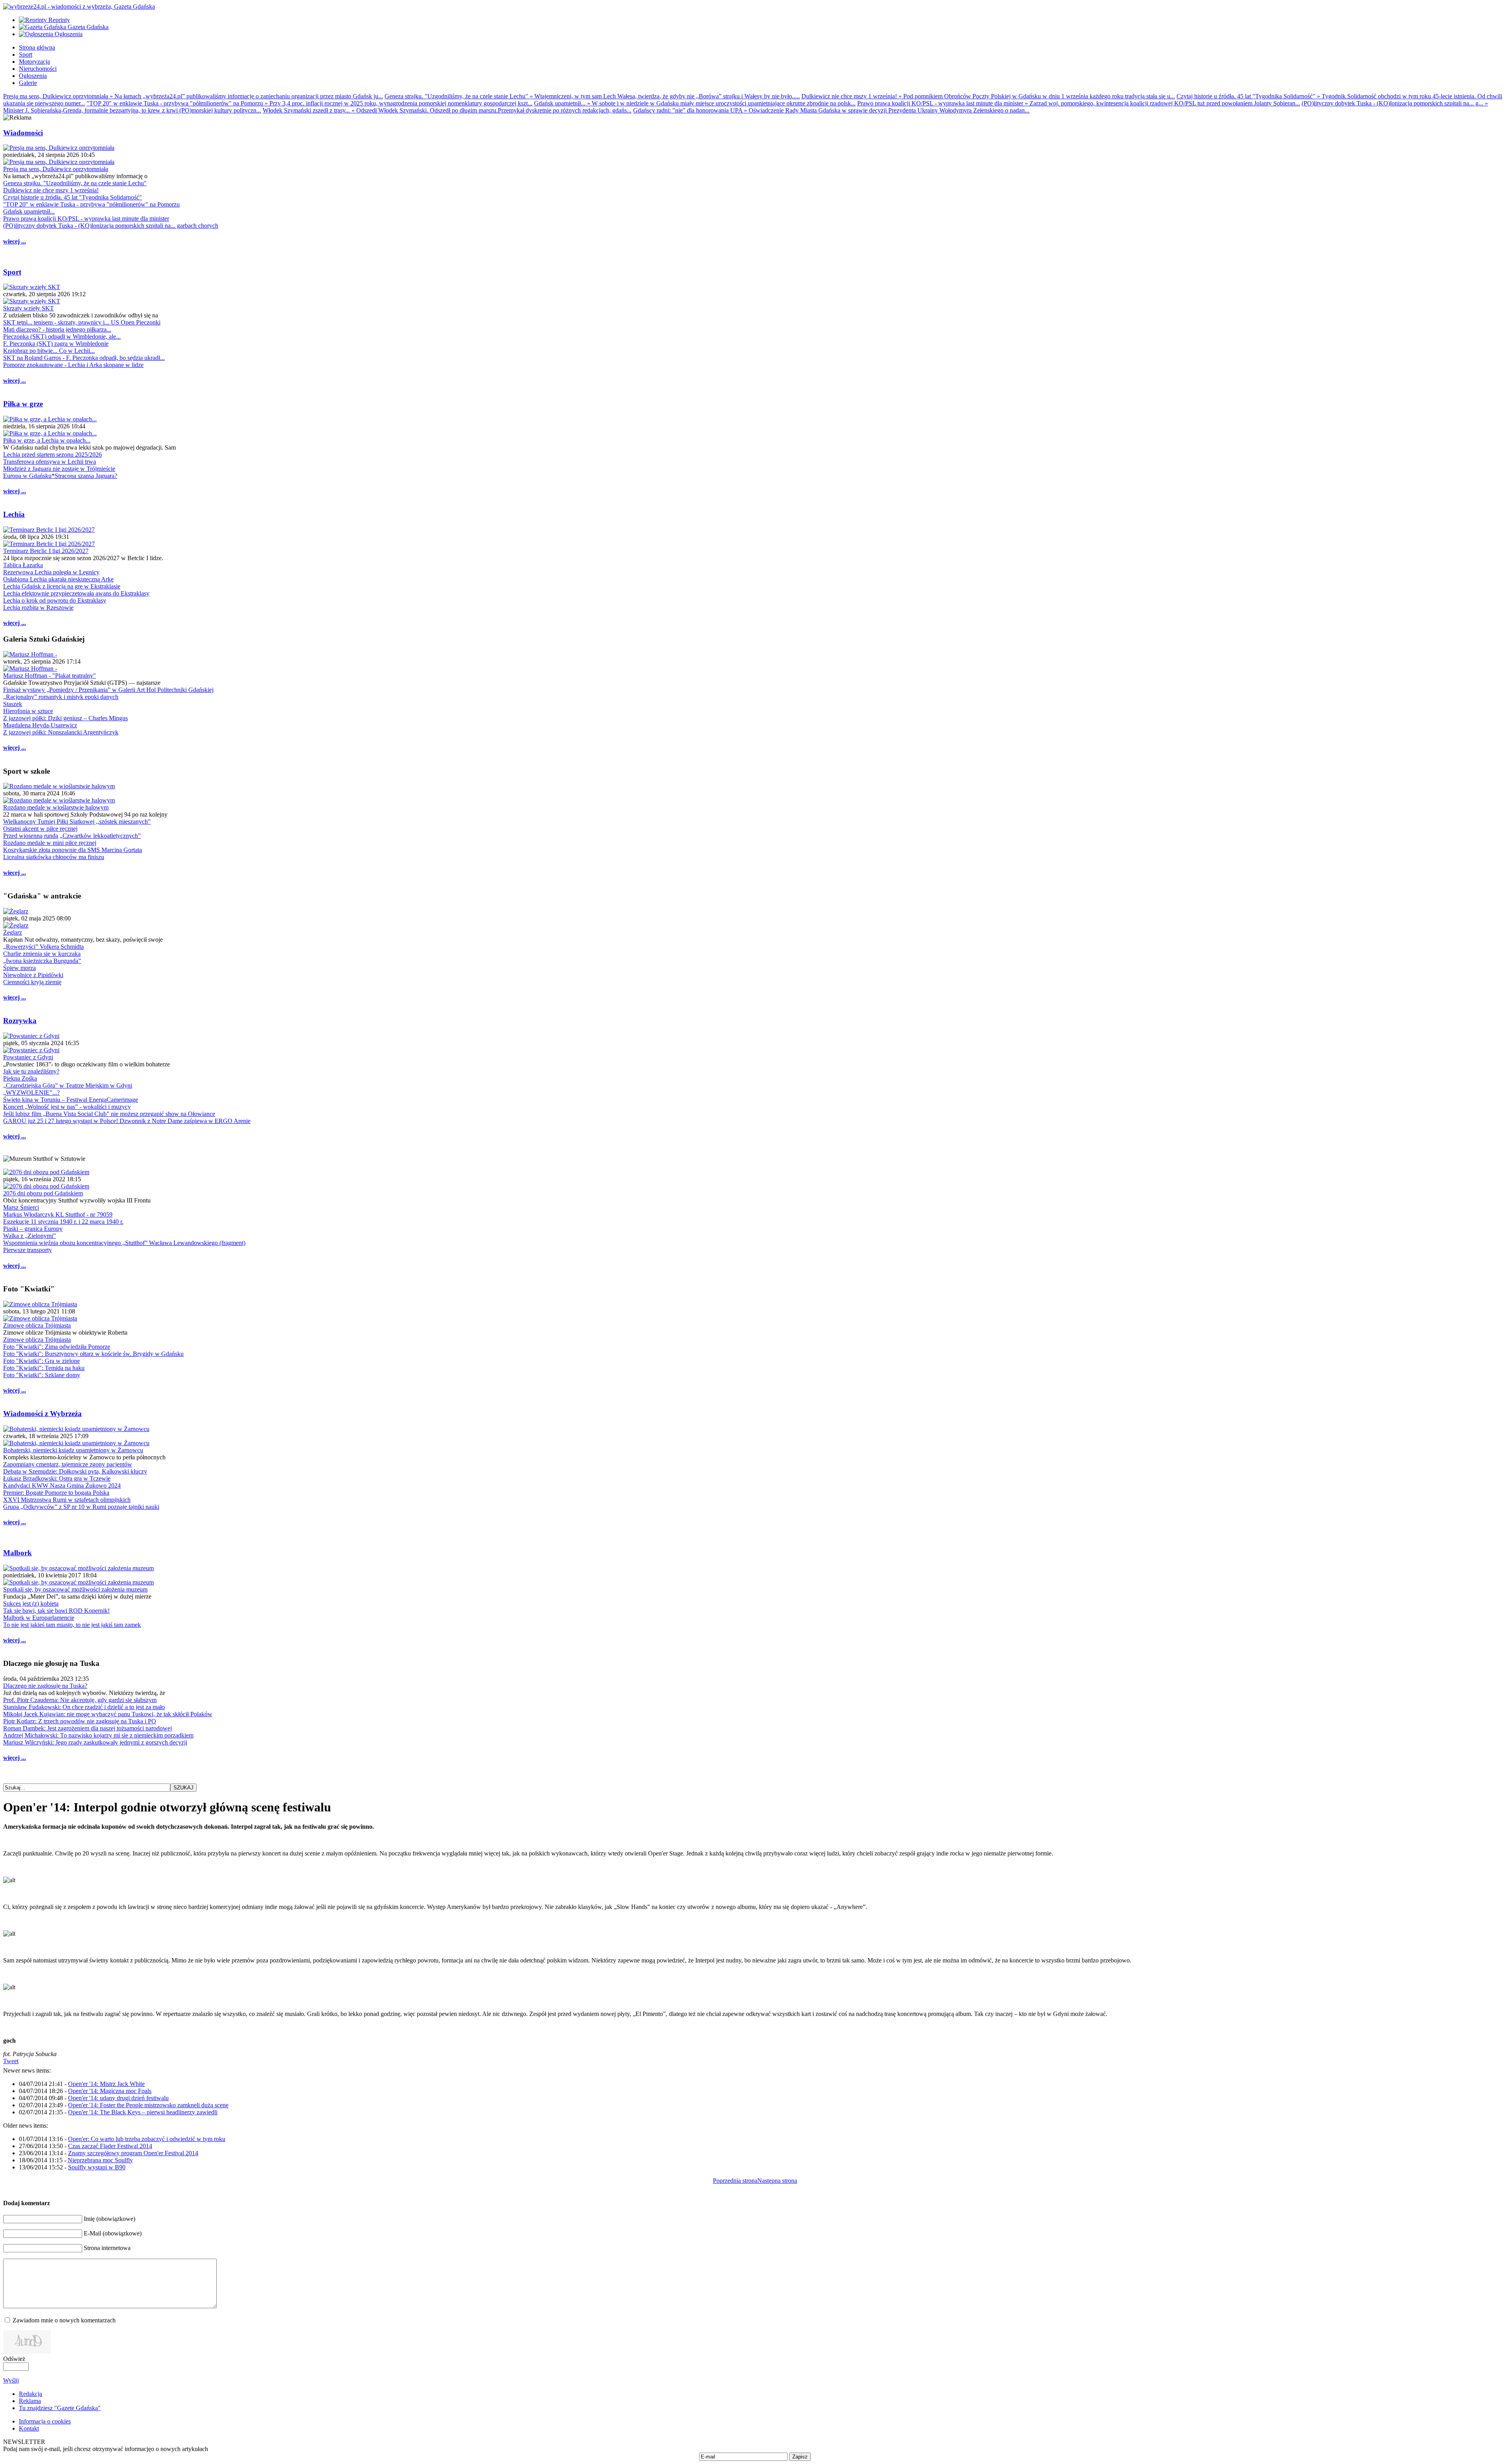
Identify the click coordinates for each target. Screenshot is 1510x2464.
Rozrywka (20, 1021)
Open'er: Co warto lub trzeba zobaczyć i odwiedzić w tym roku (147, 2139)
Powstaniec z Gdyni (28, 1057)
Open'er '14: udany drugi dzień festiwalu (118, 2098)
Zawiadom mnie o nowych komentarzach (64, 2320)
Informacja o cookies (45, 2421)
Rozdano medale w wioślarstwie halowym (56, 807)
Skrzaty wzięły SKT (29, 308)
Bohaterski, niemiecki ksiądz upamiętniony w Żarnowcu (73, 1450)
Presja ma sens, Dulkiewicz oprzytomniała (56, 169)
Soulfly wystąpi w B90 (97, 2167)
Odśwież (14, 2359)
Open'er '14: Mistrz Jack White (106, 2084)
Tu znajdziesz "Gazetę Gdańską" (60, 2408)
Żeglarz (13, 932)
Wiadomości (23, 133)
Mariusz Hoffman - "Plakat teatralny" (50, 676)
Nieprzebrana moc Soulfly (100, 2160)
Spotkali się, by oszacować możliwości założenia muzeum (75, 1589)
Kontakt (29, 2428)
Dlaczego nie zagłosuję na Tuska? (45, 1686)
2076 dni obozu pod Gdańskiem (43, 1193)
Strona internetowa (107, 2248)
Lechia (14, 514)
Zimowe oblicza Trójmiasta (37, 1325)
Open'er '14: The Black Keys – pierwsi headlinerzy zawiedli (143, 2112)
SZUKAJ (183, 1788)
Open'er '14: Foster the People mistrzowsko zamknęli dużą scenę (148, 2105)
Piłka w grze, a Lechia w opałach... (47, 440)
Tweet (11, 2061)
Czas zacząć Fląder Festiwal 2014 (110, 2146)
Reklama (30, 2401)
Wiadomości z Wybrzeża (42, 1414)
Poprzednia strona (735, 2181)
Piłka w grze (23, 404)
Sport (12, 272)
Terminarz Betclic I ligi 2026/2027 (46, 551)
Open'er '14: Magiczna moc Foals (110, 2091)
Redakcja (30, 2394)
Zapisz (800, 2457)
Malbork (17, 1553)
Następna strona (777, 2181)
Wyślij (11, 2380)
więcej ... (15, 241)
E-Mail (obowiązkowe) (113, 2233)
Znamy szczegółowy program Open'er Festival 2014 (133, 2153)
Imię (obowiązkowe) (110, 2219)
